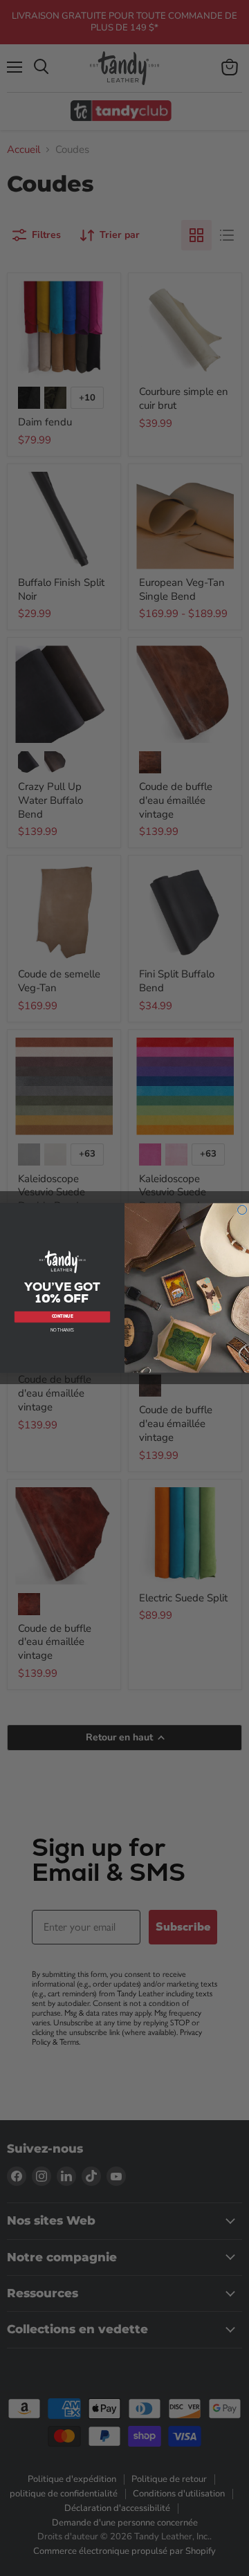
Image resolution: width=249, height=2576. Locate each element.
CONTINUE (63, 1317)
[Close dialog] (242, 1210)
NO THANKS (63, 1330)
